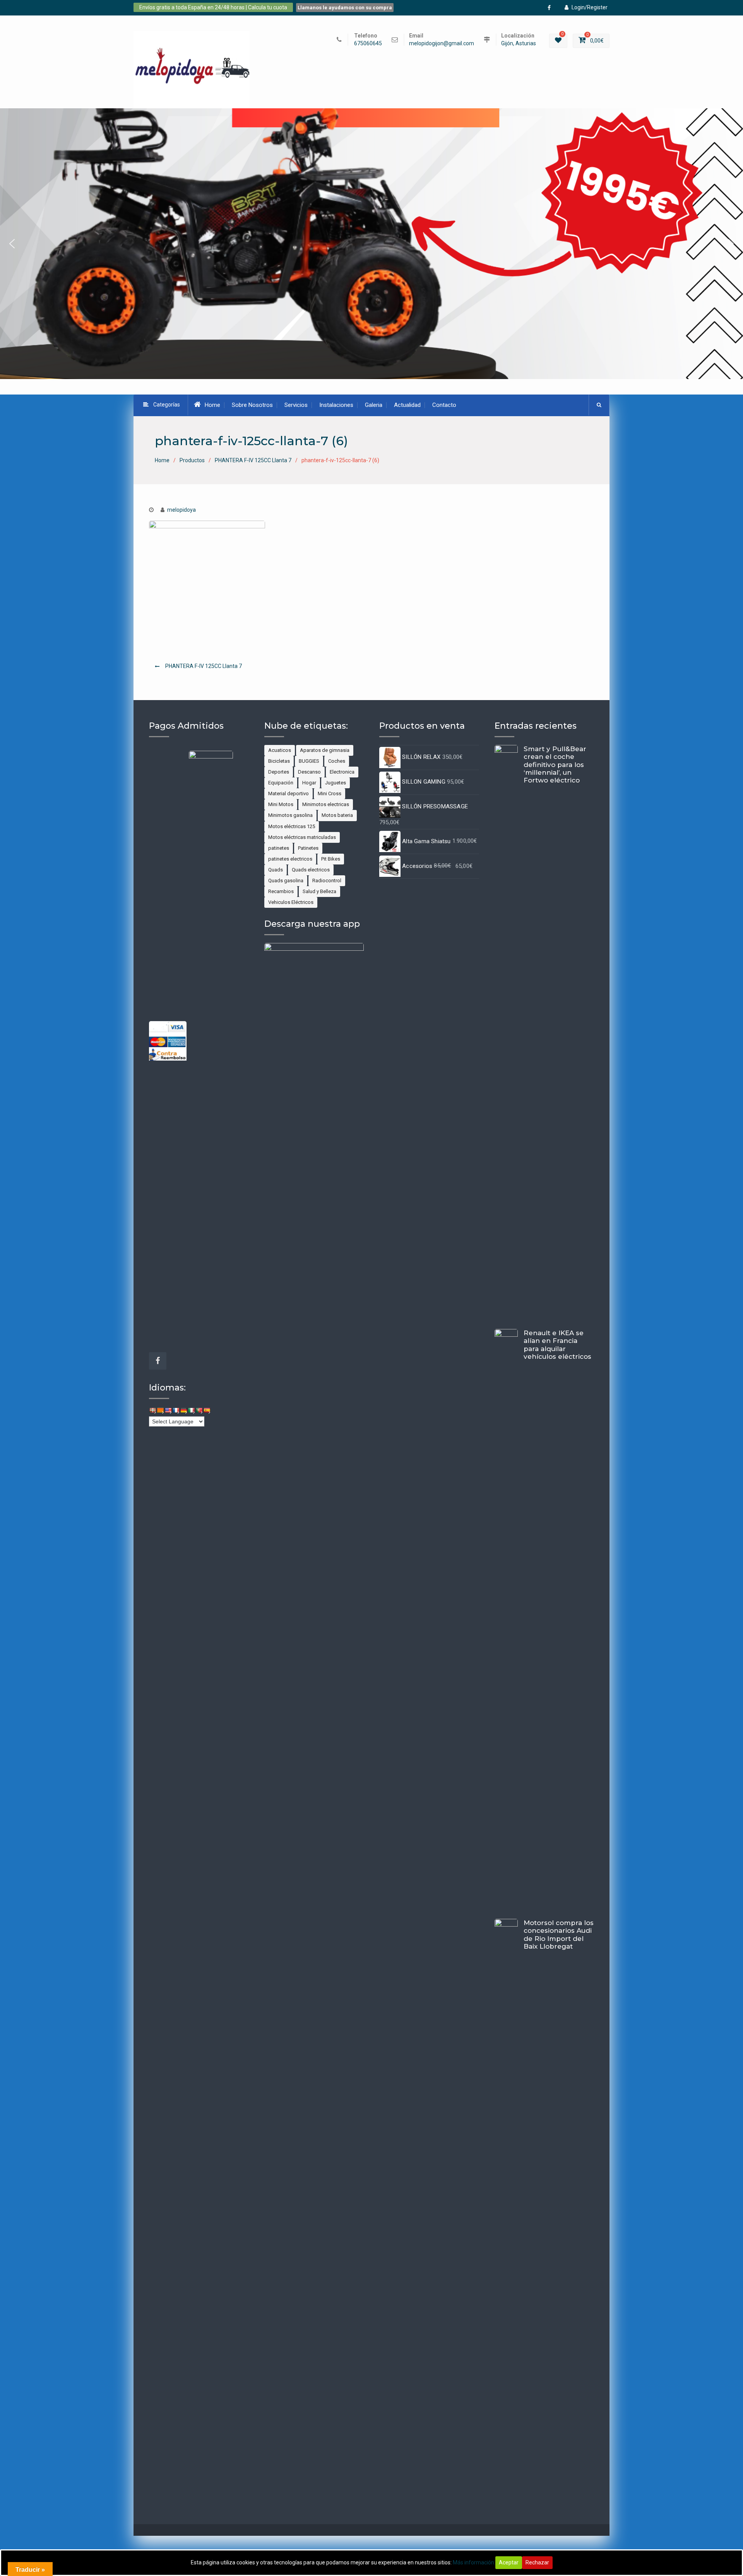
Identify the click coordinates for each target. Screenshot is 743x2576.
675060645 (368, 44)
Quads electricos (311, 870)
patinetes (279, 848)
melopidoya (181, 510)
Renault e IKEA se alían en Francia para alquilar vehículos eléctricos (557, 1345)
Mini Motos (281, 804)
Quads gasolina (286, 881)
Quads (276, 870)
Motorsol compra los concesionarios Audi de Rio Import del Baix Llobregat (559, 1935)
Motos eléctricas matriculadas (302, 837)
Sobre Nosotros (252, 405)
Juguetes (336, 783)
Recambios (281, 891)
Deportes (279, 772)
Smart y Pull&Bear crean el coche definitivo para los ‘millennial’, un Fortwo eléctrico (555, 765)
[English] (168, 1410)
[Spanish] (207, 1410)
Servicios (296, 405)
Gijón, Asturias (519, 44)
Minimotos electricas (326, 804)
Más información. (474, 2562)
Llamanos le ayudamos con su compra (345, 8)
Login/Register (590, 7)
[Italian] (191, 1410)
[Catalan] (160, 1410)
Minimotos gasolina (290, 815)
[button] (371, 244)
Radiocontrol (327, 881)
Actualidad (407, 405)
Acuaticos (280, 750)
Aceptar (509, 2562)
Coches (337, 761)
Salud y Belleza (319, 891)
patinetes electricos (290, 859)
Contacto (444, 405)
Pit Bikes (331, 859)
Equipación (281, 783)
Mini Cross (330, 793)
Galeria (374, 405)
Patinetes (308, 848)
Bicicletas (279, 761)
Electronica (342, 772)
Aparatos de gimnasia (325, 750)
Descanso (309, 772)
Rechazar (537, 2562)
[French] (176, 1410)
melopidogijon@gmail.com (442, 44)
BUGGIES (309, 761)
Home (212, 405)
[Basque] (152, 1410)
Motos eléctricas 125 (292, 826)
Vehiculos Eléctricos (291, 902)
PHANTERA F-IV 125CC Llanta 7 (204, 666)
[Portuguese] (199, 1410)
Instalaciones (336, 405)
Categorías (167, 405)
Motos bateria (337, 815)
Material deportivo (288, 793)
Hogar (309, 783)
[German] (183, 1410)
